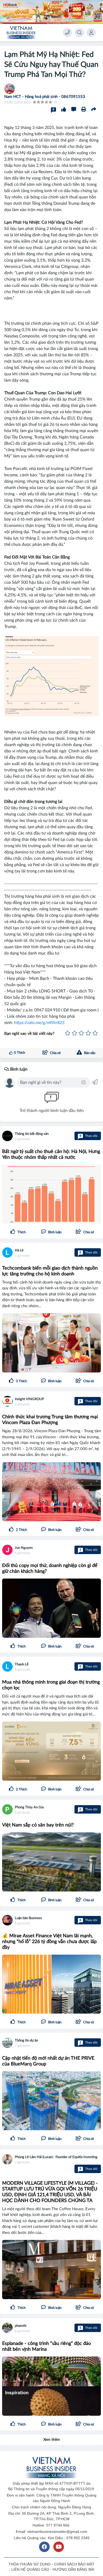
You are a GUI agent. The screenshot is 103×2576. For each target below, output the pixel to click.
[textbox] (50, 1082)
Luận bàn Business (28, 1918)
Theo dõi (88, 1136)
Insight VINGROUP (29, 1399)
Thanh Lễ (22, 1664)
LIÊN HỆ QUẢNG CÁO (30, 2569)
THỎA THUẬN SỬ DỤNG (30, 2564)
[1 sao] (68, 1034)
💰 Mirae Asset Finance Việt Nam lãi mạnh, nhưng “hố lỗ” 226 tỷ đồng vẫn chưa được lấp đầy (49, 1942)
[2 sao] (74, 1034)
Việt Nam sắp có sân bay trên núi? (38, 1825)
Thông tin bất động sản (32, 1134)
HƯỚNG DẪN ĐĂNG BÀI (73, 2569)
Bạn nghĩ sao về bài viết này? (29, 1034)
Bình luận (18, 1069)
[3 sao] (81, 1034)
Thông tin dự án (26, 2041)
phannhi (21, 2326)
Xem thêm (52, 2440)
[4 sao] (88, 1034)
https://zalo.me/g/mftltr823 (39, 1023)
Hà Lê (19, 1250)
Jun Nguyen (24, 1548)
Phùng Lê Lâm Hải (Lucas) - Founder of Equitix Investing (56, 2157)
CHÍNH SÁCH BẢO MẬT (74, 2564)
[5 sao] (95, 1034)
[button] (85, 1232)
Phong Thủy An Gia (29, 1807)
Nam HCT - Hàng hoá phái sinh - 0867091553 (45, 97)
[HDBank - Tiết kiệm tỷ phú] (51, 12)
